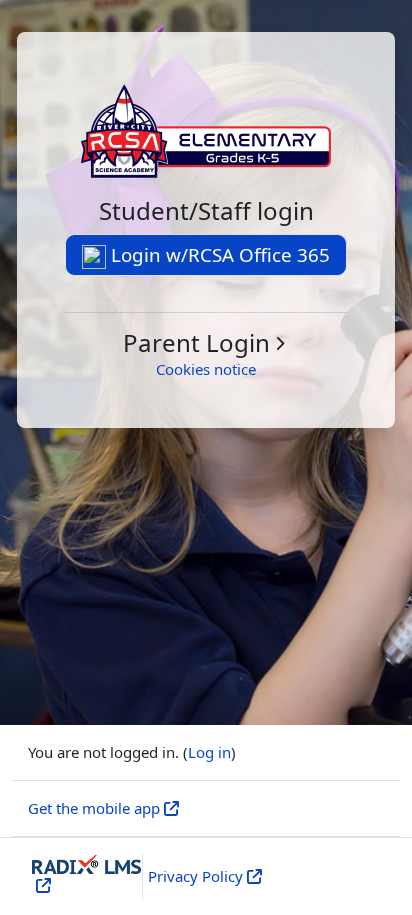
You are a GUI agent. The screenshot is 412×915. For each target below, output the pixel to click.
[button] (206, 343)
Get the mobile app (94, 808)
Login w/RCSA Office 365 (218, 254)
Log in (209, 752)
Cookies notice (206, 369)
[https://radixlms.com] (41, 885)
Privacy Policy (195, 876)
